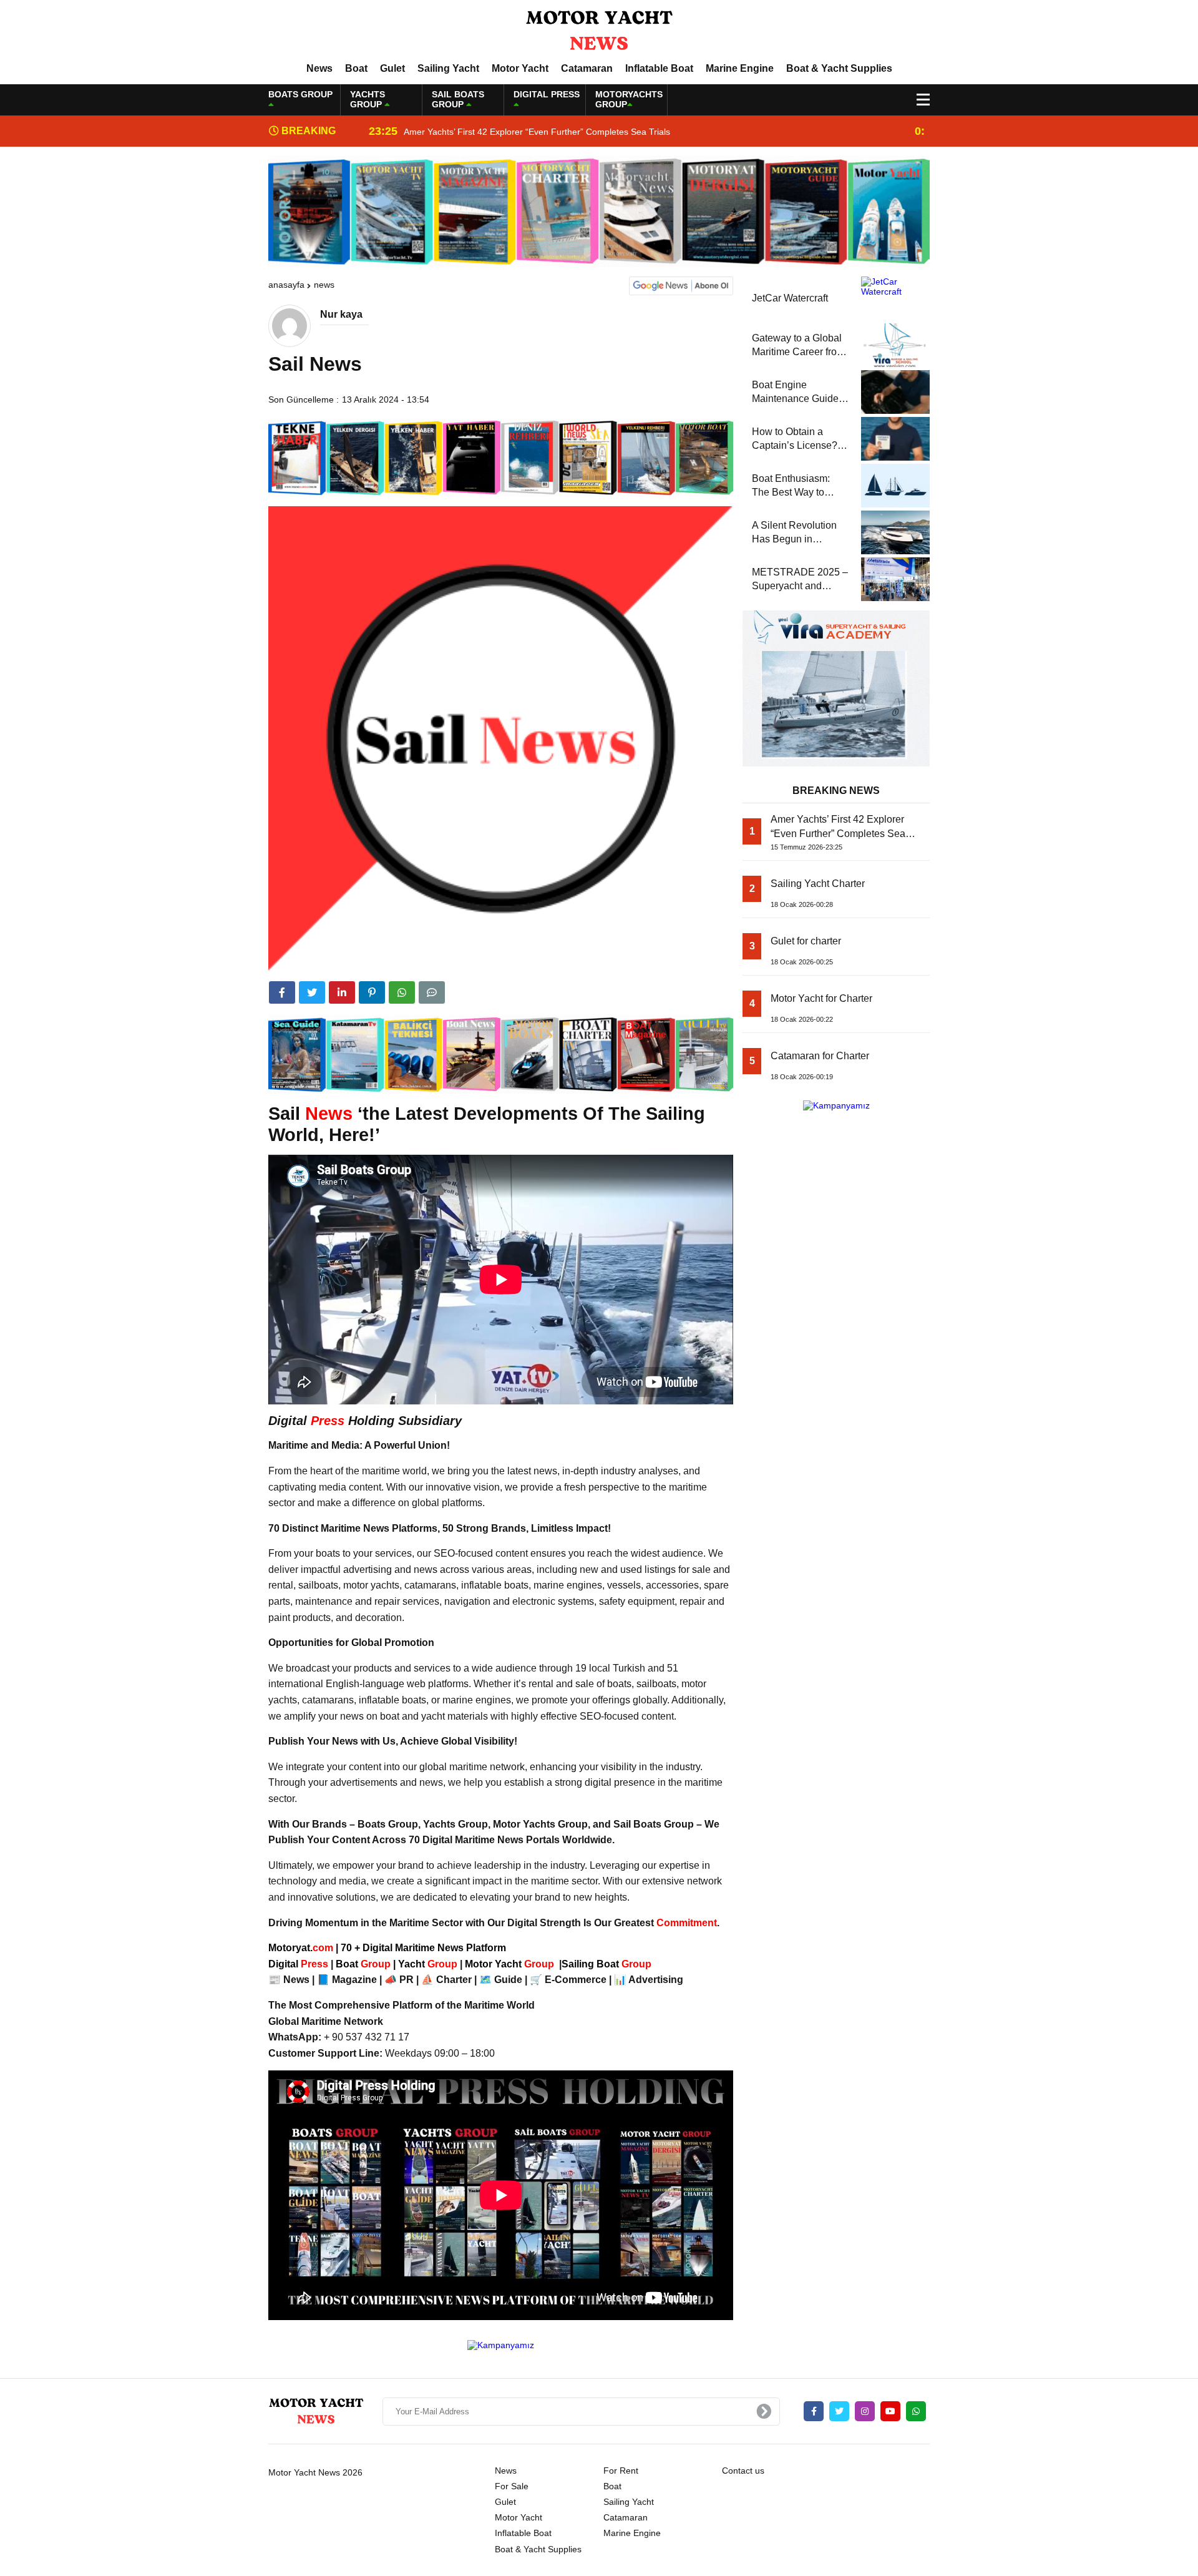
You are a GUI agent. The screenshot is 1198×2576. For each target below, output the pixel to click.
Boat (356, 68)
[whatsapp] (916, 2411)
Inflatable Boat (659, 68)
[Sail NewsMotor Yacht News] (599, 31)
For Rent (621, 2471)
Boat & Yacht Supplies (839, 68)
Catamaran (587, 68)
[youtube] (890, 2411)
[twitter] (312, 992)
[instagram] (865, 2411)
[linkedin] (342, 992)
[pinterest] (372, 992)
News (319, 68)
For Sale (512, 2486)
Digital (299, 1964)
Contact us (743, 2471)
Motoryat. (301, 1948)
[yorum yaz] (432, 992)
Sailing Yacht (448, 68)
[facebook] (282, 992)
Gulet (392, 68)
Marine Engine (740, 68)
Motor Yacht (520, 68)
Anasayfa (286, 285)
